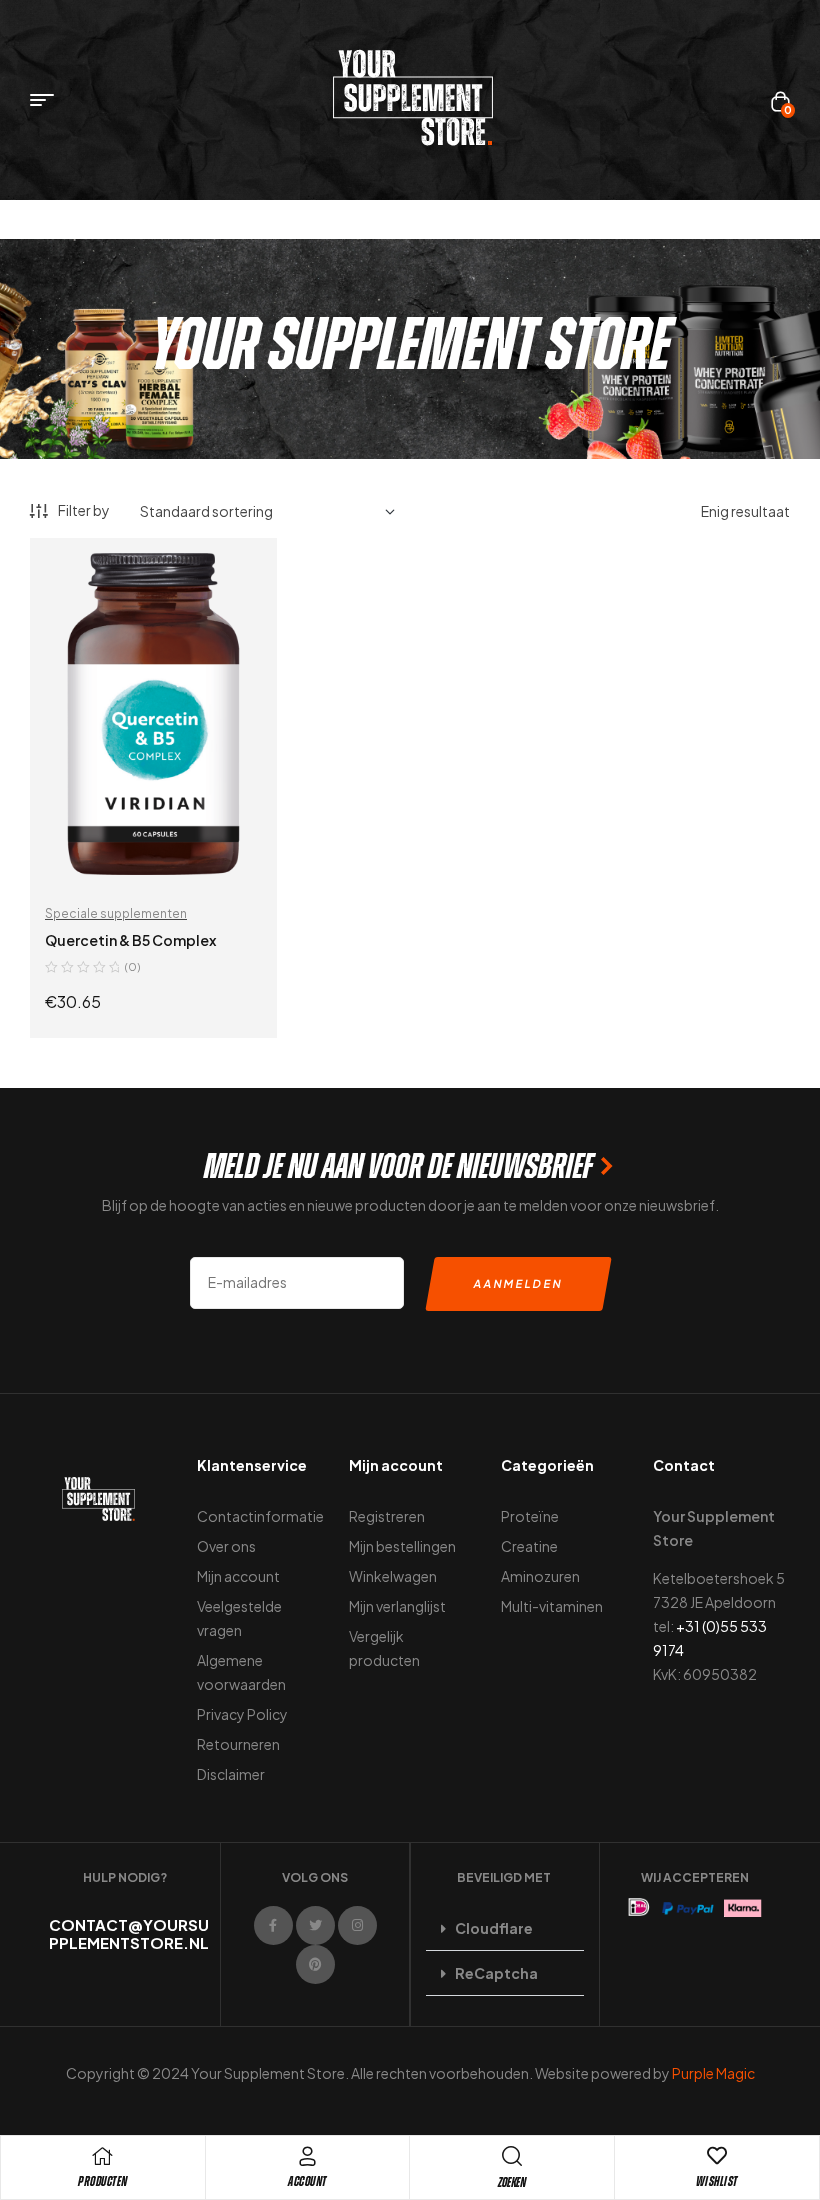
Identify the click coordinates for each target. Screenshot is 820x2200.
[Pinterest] (315, 1964)
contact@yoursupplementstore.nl (129, 1933)
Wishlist (717, 2181)
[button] (505, 1928)
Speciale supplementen (116, 913)
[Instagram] (357, 1925)
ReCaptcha (496, 1973)
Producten (103, 2181)
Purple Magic (713, 2073)
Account (307, 2181)
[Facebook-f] (273, 1925)
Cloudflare (494, 1928)
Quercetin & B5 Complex (130, 940)
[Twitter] (315, 1925)
